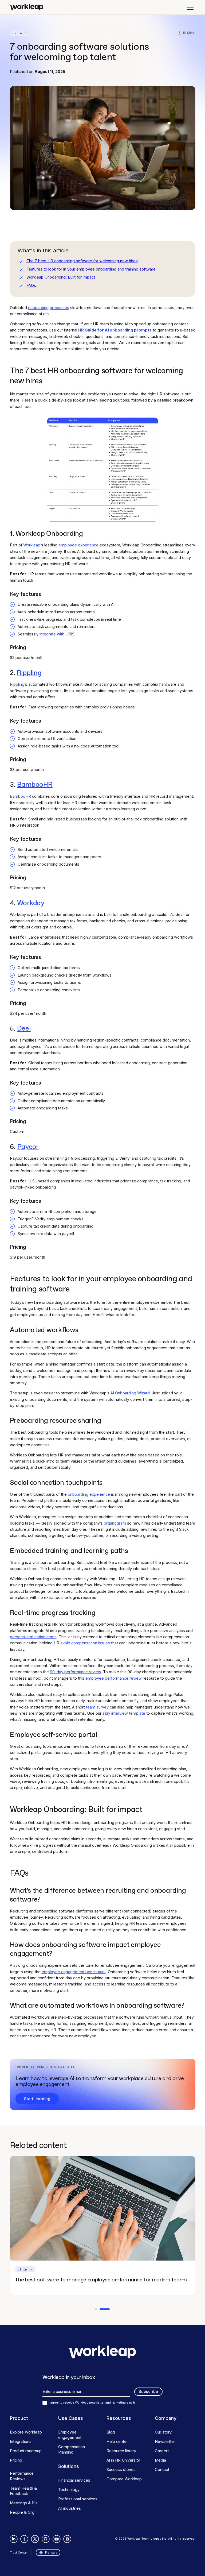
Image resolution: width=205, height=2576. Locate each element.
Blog (111, 2432)
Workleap (32, 545)
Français (51, 2552)
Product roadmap (26, 2451)
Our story (163, 2432)
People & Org (22, 2512)
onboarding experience (89, 1494)
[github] (46, 2539)
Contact (162, 2470)
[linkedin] (14, 2539)
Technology (69, 2490)
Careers (162, 2451)
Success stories (121, 2470)
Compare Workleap (124, 2479)
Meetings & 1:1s (24, 2503)
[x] (35, 2539)
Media (160, 2460)
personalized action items (33, 1637)
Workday (31, 903)
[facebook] (24, 2539)
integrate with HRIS (57, 634)
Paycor (28, 1147)
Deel (24, 1029)
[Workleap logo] (27, 7)
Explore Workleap (26, 2432)
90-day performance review (75, 1672)
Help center (117, 2442)
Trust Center (19, 2552)
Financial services (74, 2480)
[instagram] (67, 2539)
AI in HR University (123, 2460)
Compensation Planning (72, 2450)
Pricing (16, 2460)
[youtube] (56, 2539)
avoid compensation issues (85, 1643)
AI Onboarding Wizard (130, 1393)
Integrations (21, 2442)
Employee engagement (70, 2435)
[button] (189, 7)
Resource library (121, 2451)
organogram (115, 1523)
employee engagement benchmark (74, 1972)
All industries (70, 2508)
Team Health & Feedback (23, 2491)
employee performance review (114, 1678)
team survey (97, 1707)
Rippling (29, 673)
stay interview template (124, 1713)
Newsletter (165, 2442)
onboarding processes (49, 308)
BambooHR (35, 785)
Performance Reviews (22, 2476)
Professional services (78, 2499)
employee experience (78, 545)
